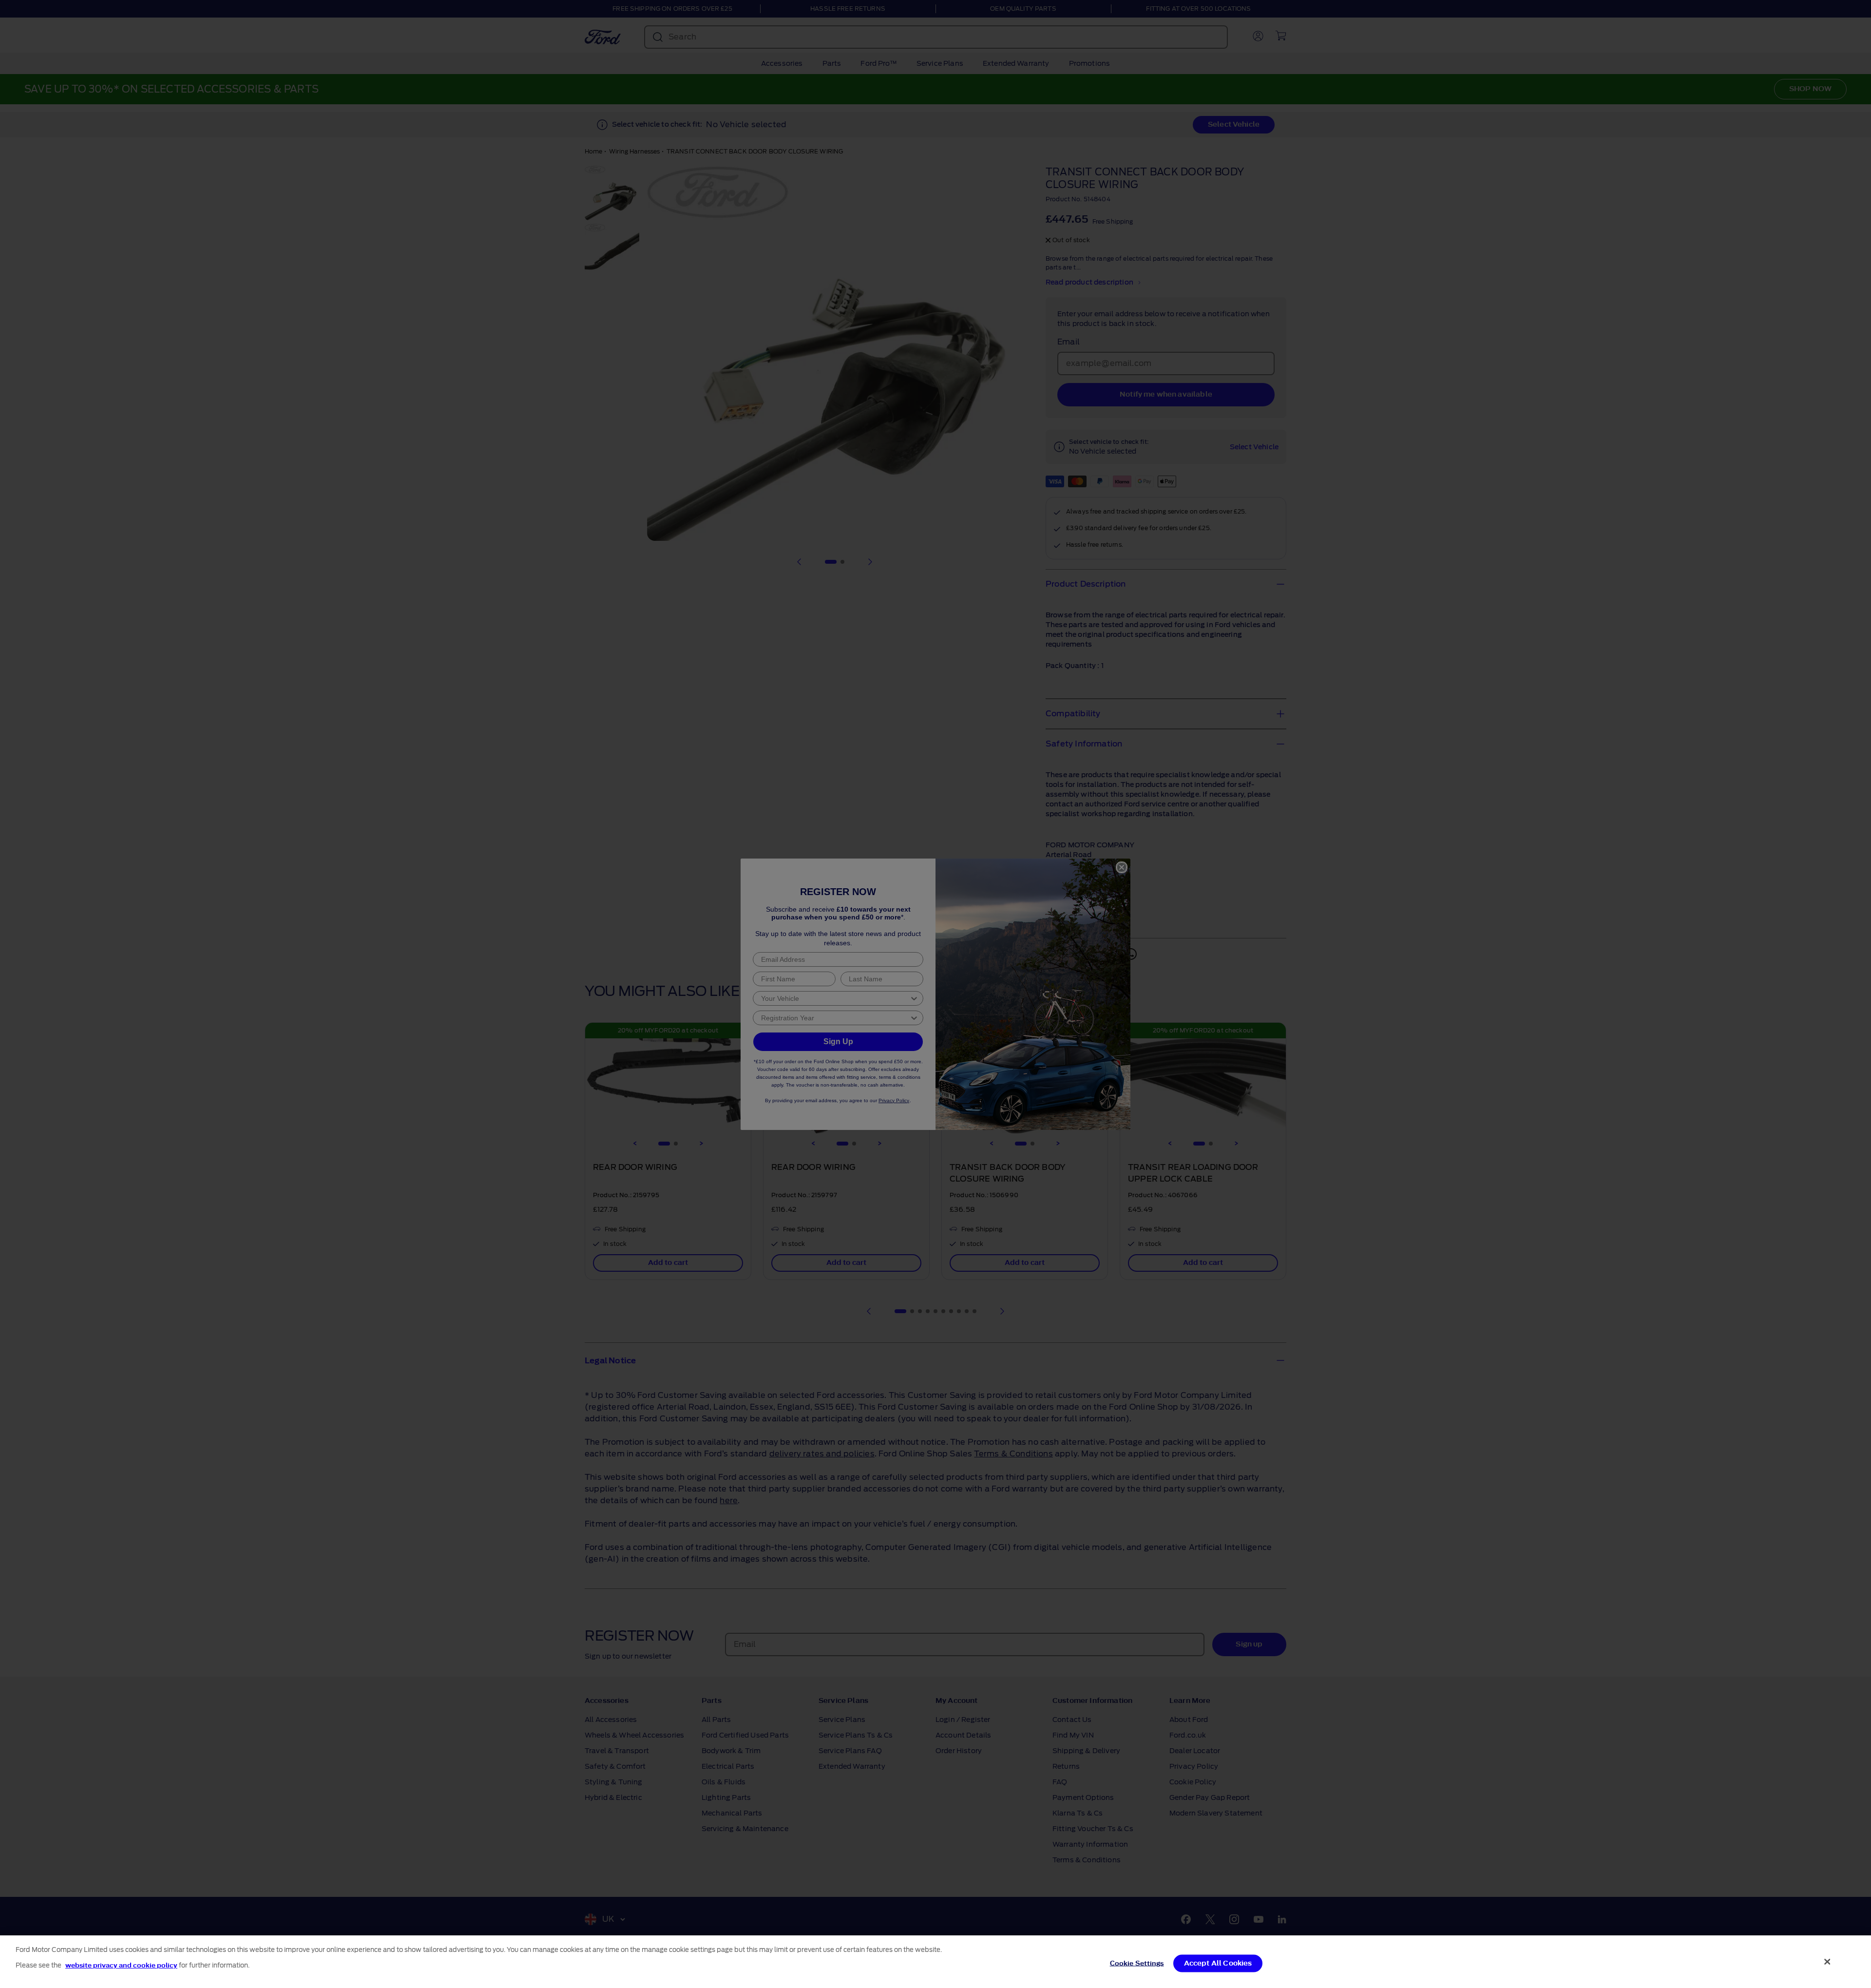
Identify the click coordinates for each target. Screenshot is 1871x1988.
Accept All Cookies (1218, 1963)
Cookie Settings (1137, 1963)
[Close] (1828, 1962)
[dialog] (935, 1962)
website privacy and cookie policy (121, 1965)
